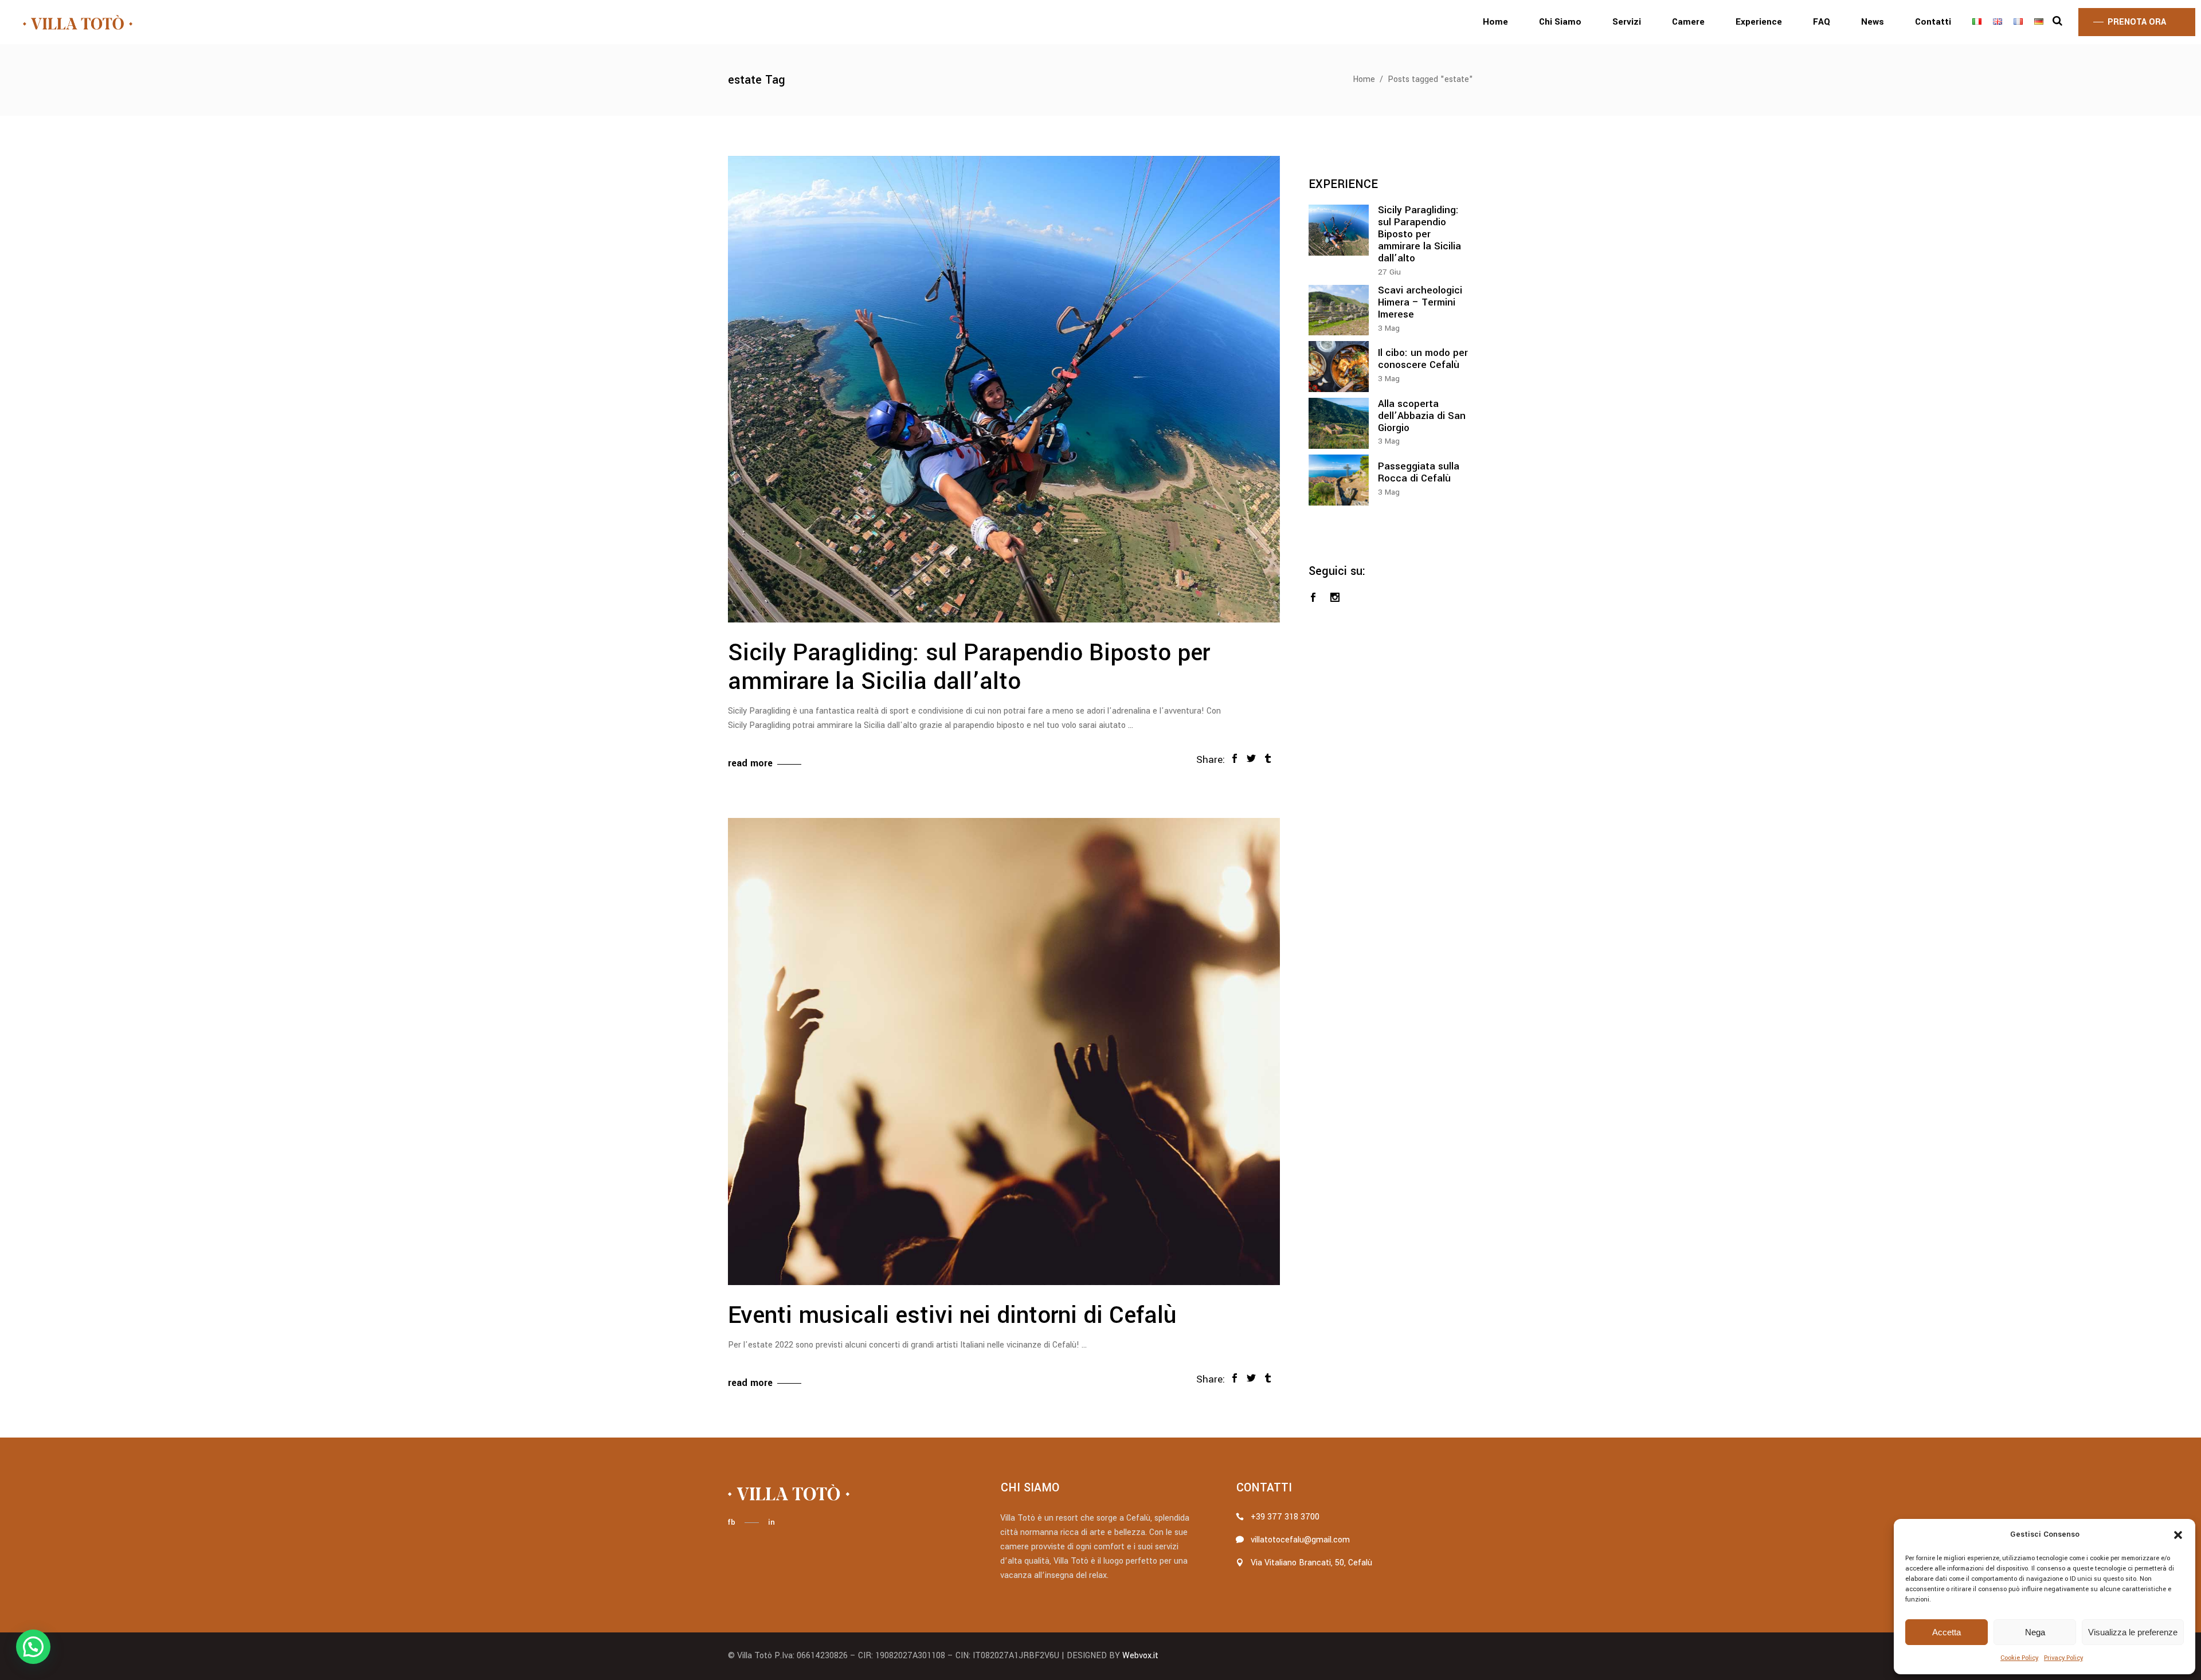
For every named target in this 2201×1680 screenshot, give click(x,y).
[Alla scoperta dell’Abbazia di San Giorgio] (1339, 423)
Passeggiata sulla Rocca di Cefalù (1419, 472)
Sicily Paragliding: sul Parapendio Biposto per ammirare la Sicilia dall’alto (969, 667)
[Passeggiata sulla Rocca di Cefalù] (1339, 480)
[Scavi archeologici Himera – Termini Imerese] (1339, 310)
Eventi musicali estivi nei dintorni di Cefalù (952, 1315)
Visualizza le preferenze (2133, 1632)
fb (731, 1522)
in (771, 1522)
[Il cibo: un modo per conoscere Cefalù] (1339, 367)
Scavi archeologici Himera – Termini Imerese (1420, 302)
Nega (2035, 1632)
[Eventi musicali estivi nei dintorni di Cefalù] (1004, 1051)
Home (1364, 79)
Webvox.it (1140, 1656)
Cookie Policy (2019, 1658)
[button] (2178, 1535)
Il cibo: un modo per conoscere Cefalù (1423, 359)
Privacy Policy (2063, 1658)
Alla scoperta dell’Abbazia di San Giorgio (1422, 416)
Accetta (1947, 1632)
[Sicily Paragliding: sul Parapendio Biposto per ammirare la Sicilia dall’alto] (1004, 389)
